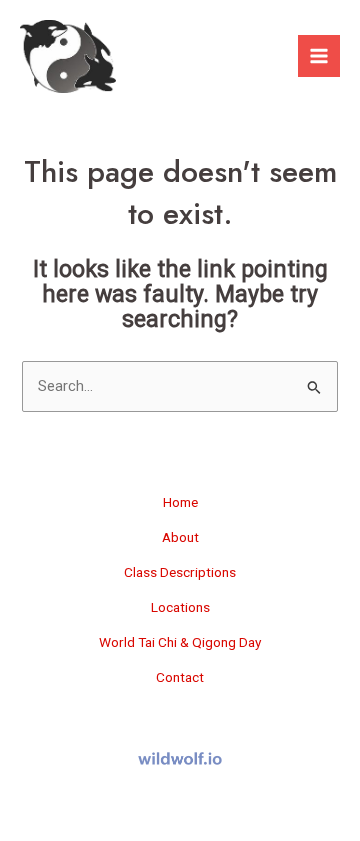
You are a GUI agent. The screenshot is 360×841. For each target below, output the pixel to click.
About (180, 537)
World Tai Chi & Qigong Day (180, 642)
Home (180, 502)
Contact (180, 677)
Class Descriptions (180, 572)
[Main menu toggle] (319, 56)
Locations (180, 607)
